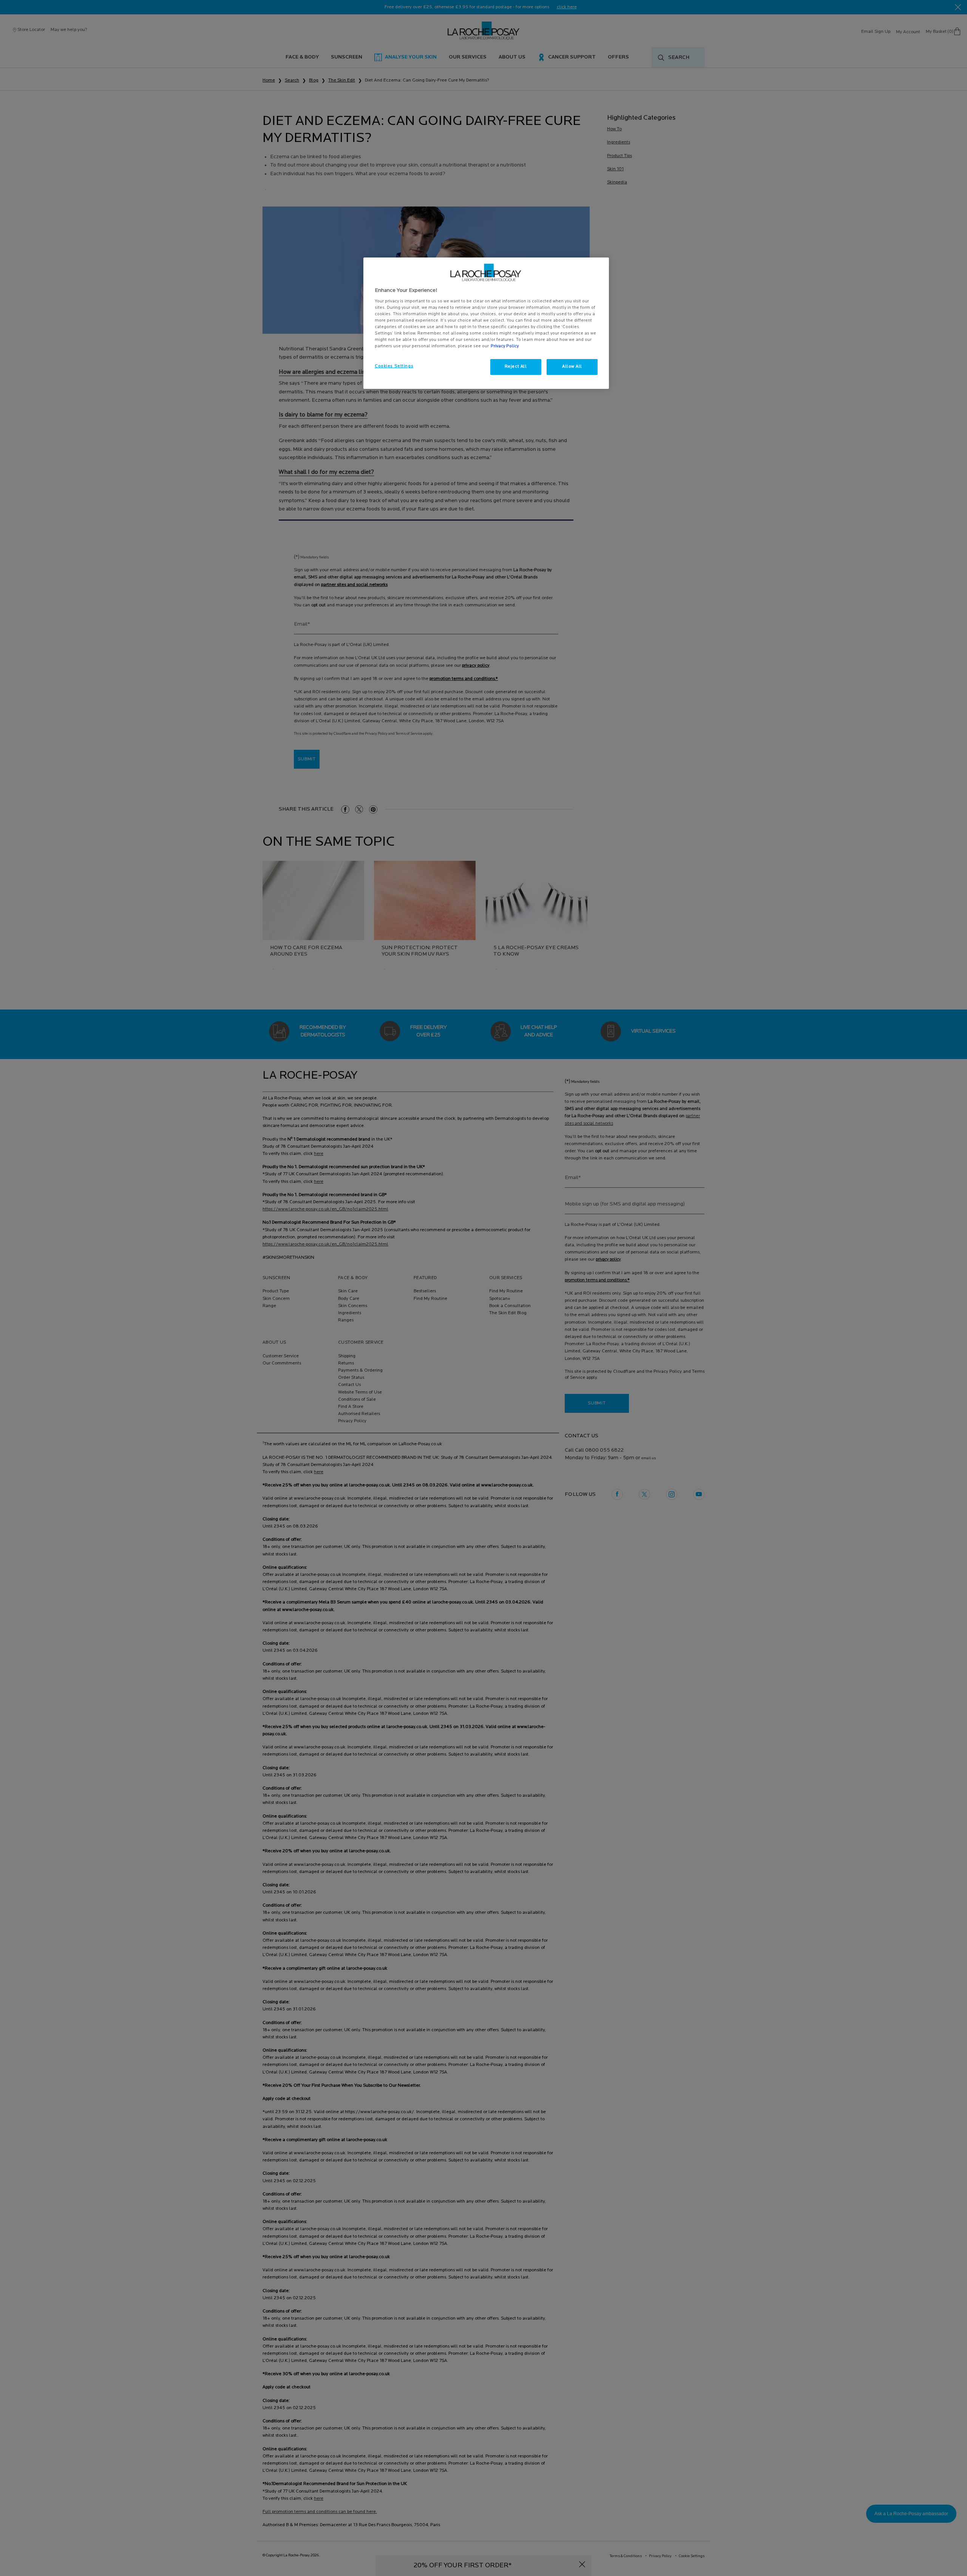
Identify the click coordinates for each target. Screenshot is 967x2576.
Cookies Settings (394, 366)
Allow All (572, 367)
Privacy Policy (505, 346)
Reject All (516, 367)
